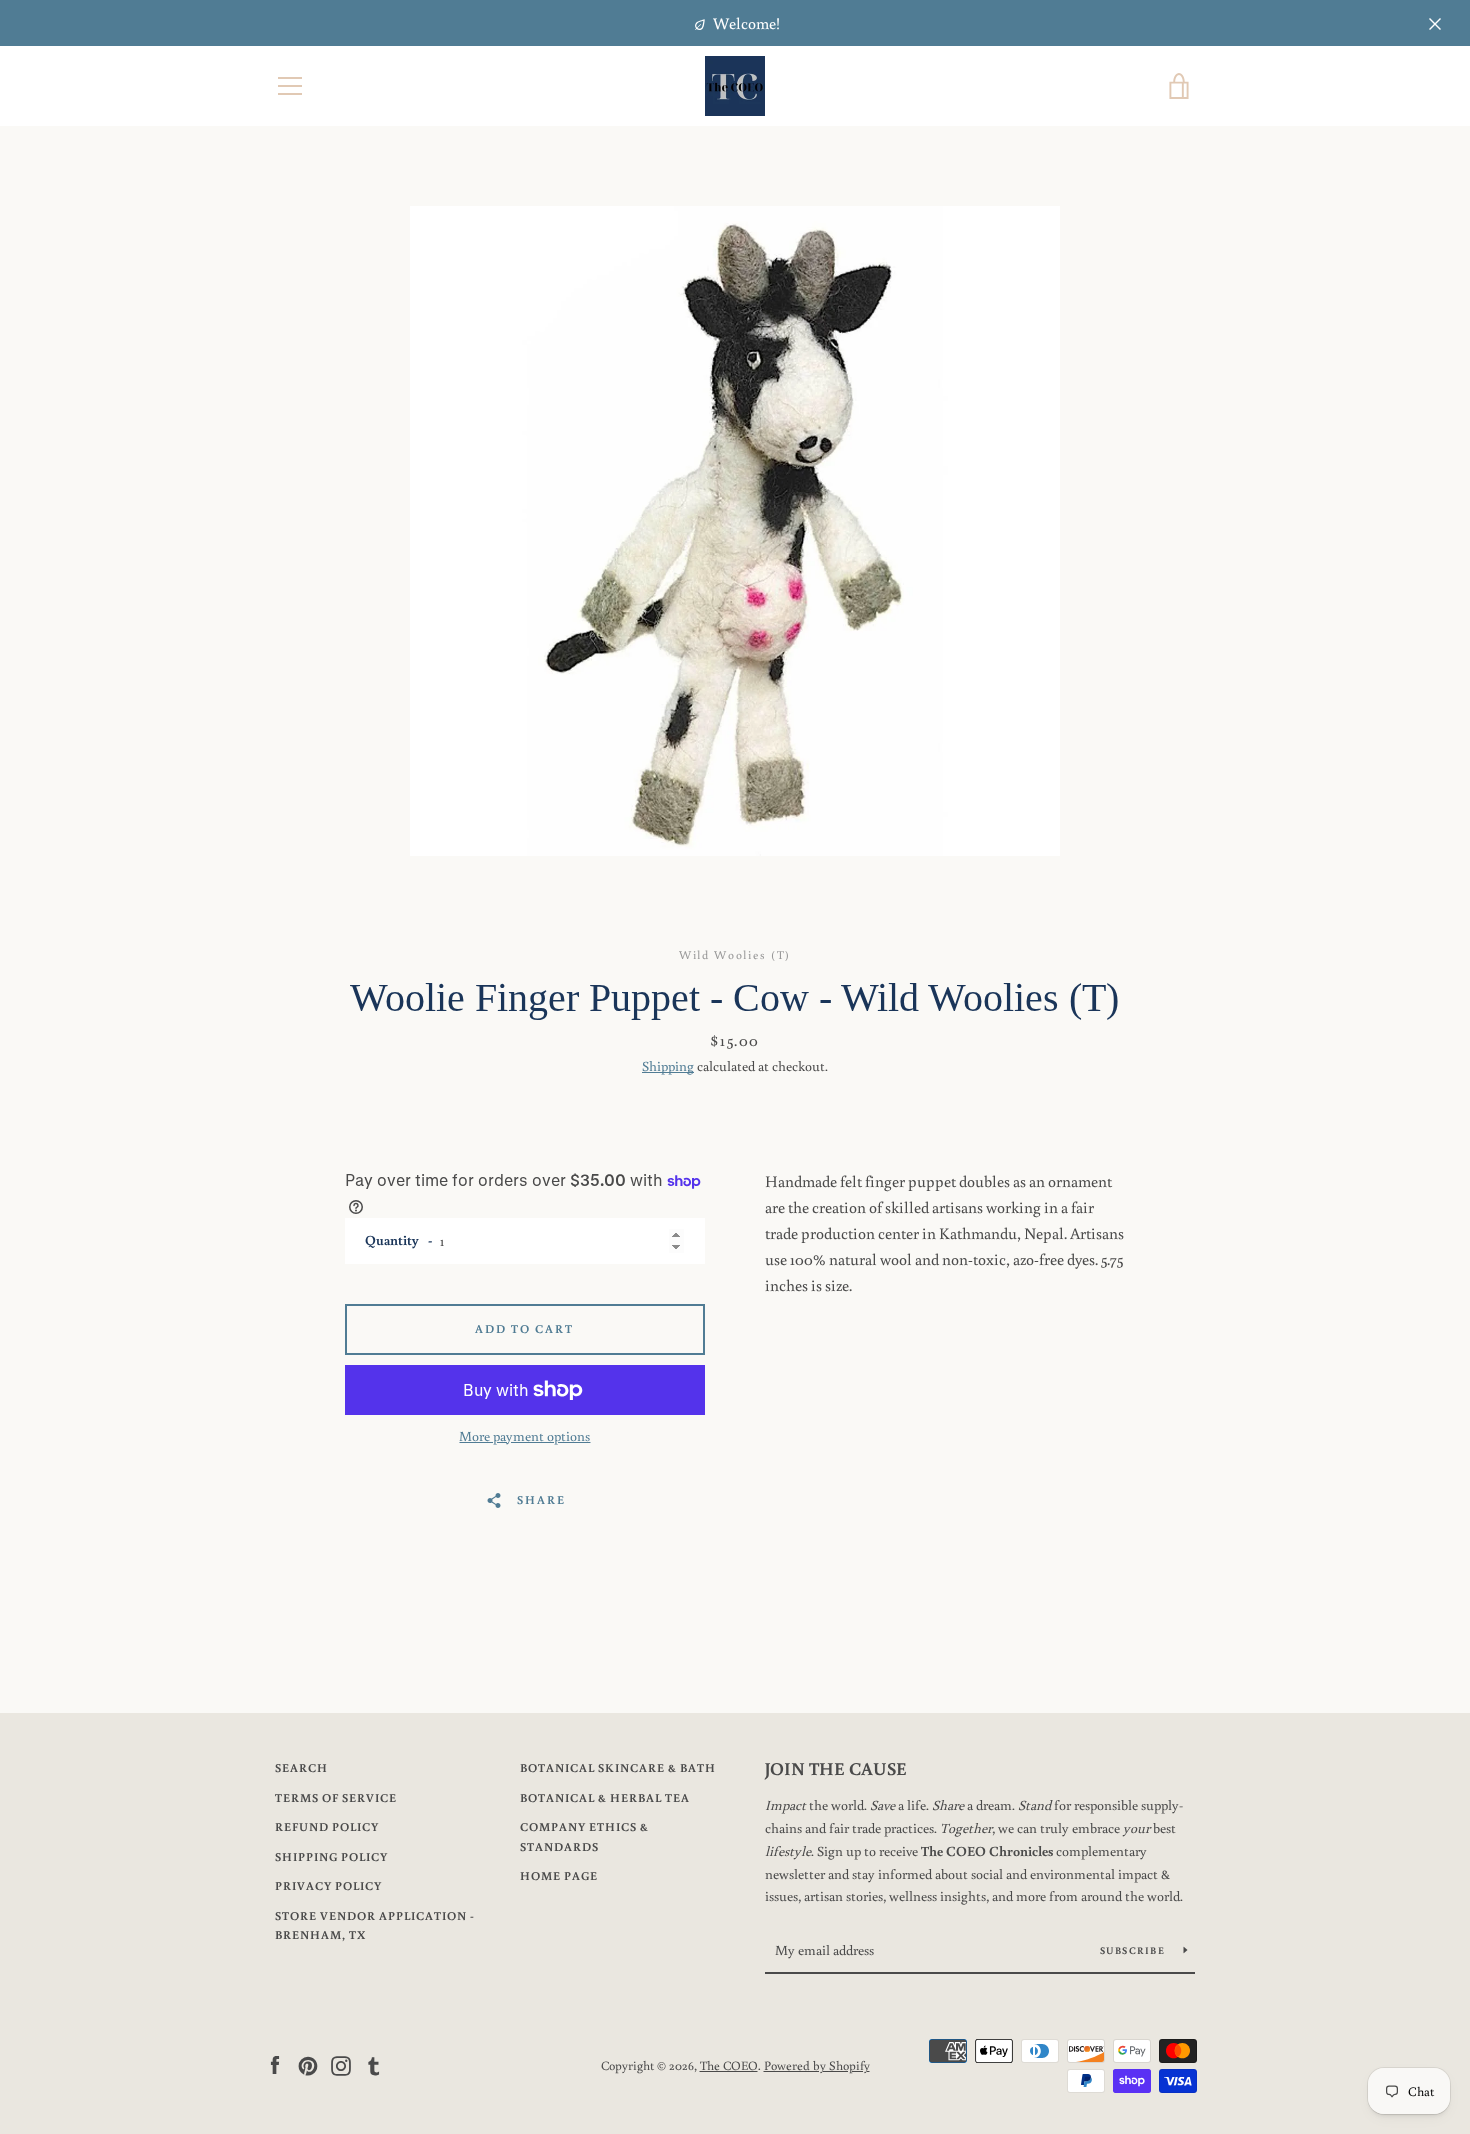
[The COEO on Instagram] (341, 2064)
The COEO (729, 2065)
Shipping (668, 1066)
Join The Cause (836, 1768)
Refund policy (327, 1826)
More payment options (524, 1436)
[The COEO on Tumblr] (374, 2064)
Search (301, 1767)
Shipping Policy (331, 1856)
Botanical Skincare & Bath (618, 1767)
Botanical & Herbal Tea (605, 1797)
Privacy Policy (328, 1885)
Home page (559, 1875)
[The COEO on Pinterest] (308, 2064)
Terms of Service (336, 1797)
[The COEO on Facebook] (275, 2064)
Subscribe (1134, 1950)
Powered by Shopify (817, 2065)
